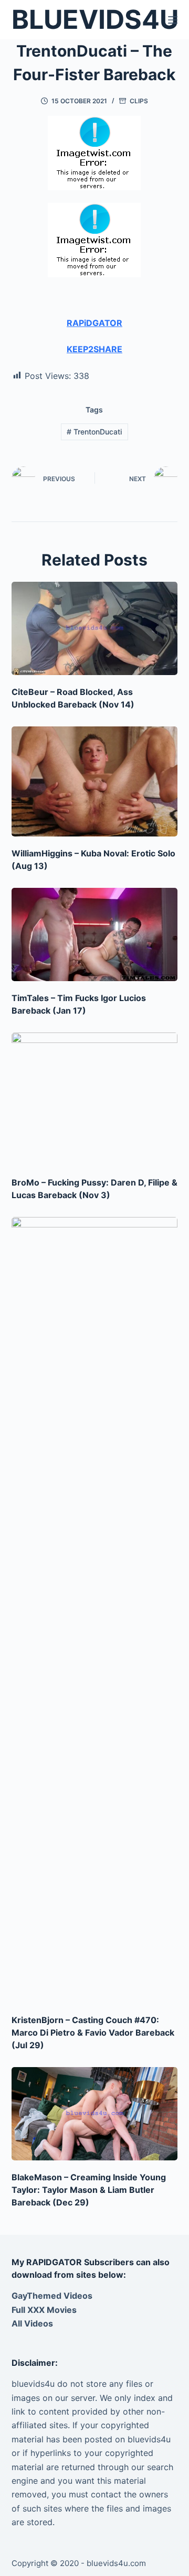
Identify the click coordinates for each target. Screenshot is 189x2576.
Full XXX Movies (44, 2310)
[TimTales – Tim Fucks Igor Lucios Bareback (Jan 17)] (95, 934)
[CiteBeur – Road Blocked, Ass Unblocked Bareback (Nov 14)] (95, 628)
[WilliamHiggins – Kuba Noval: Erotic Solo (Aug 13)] (95, 781)
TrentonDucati (94, 432)
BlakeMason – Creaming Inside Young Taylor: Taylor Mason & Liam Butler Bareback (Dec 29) (89, 2190)
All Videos (32, 2323)
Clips (139, 101)
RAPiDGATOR (94, 323)
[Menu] (173, 20)
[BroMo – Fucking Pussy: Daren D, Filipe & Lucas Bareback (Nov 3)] (95, 1099)
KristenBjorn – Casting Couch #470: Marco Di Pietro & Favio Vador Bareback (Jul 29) (93, 2032)
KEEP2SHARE (94, 349)
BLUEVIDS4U (95, 19)
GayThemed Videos (52, 2296)
